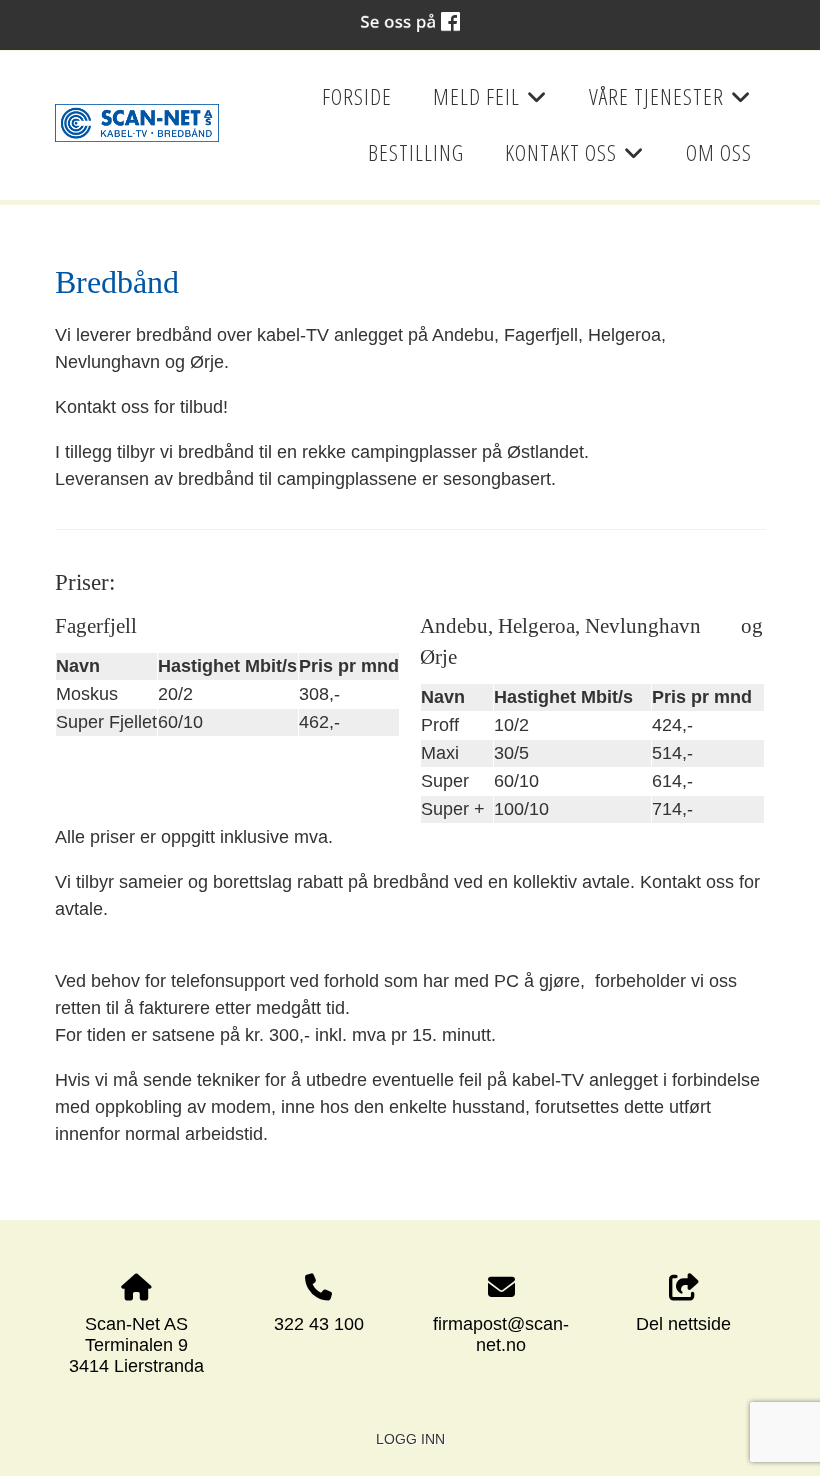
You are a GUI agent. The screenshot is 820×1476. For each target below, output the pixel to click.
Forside (357, 96)
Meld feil (490, 103)
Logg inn (410, 1439)
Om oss (719, 152)
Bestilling (416, 152)
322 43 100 (319, 1324)
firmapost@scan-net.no (501, 1334)
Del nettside (683, 1324)
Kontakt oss (575, 159)
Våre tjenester (670, 103)
